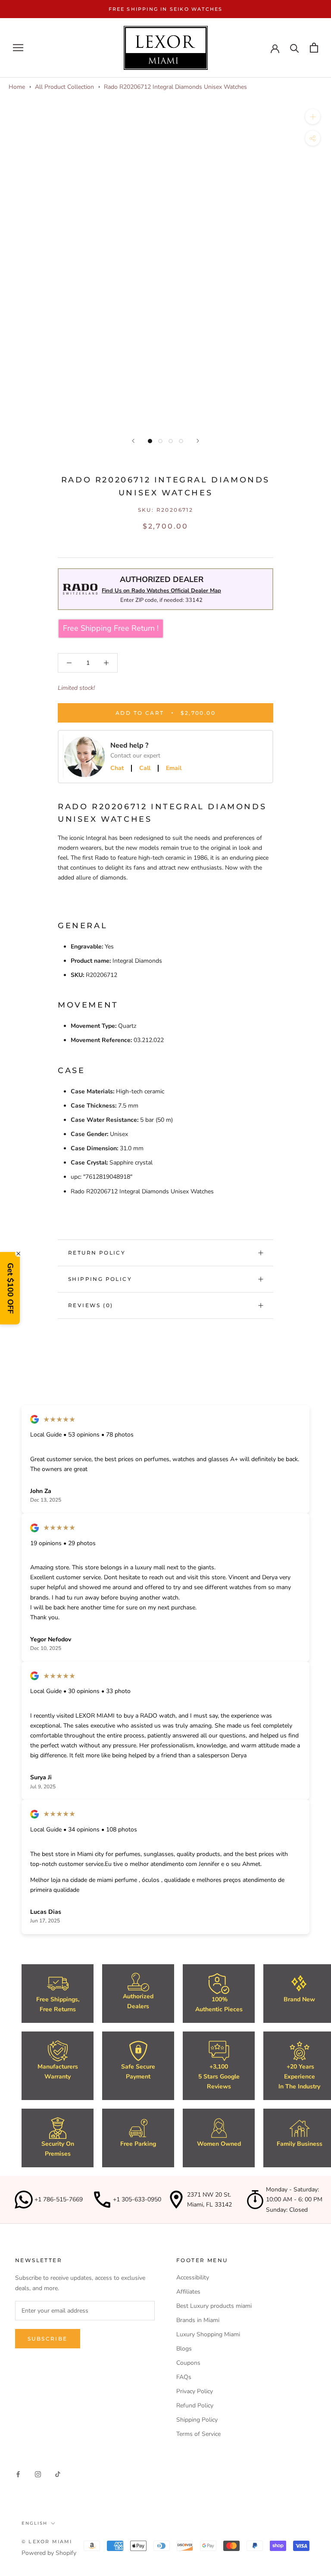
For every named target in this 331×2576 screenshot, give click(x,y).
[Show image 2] (160, 441)
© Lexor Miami (47, 2542)
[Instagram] (38, 2474)
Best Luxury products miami (214, 2306)
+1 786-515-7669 (59, 2199)
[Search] (295, 48)
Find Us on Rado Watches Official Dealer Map (161, 591)
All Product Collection (64, 87)
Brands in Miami (198, 2320)
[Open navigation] (18, 48)
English (34, 2523)
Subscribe (48, 2339)
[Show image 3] (171, 441)
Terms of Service (198, 2434)
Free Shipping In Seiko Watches (166, 9)
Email (174, 768)
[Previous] (133, 441)
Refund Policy (195, 2405)
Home (17, 87)
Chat (117, 768)
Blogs (184, 2349)
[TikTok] (58, 2474)
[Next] (198, 441)
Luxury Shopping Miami (208, 2334)
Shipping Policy (100, 1279)
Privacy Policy (195, 2391)
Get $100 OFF (10, 1288)
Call (145, 768)
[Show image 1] (150, 441)
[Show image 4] (181, 441)
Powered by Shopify (49, 2553)
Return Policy (97, 1253)
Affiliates (188, 2292)
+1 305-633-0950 (137, 2199)
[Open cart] (314, 48)
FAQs (184, 2377)
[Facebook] (18, 2474)
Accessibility (193, 2277)
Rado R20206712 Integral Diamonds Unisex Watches (175, 87)
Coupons (188, 2363)
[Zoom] (313, 117)
